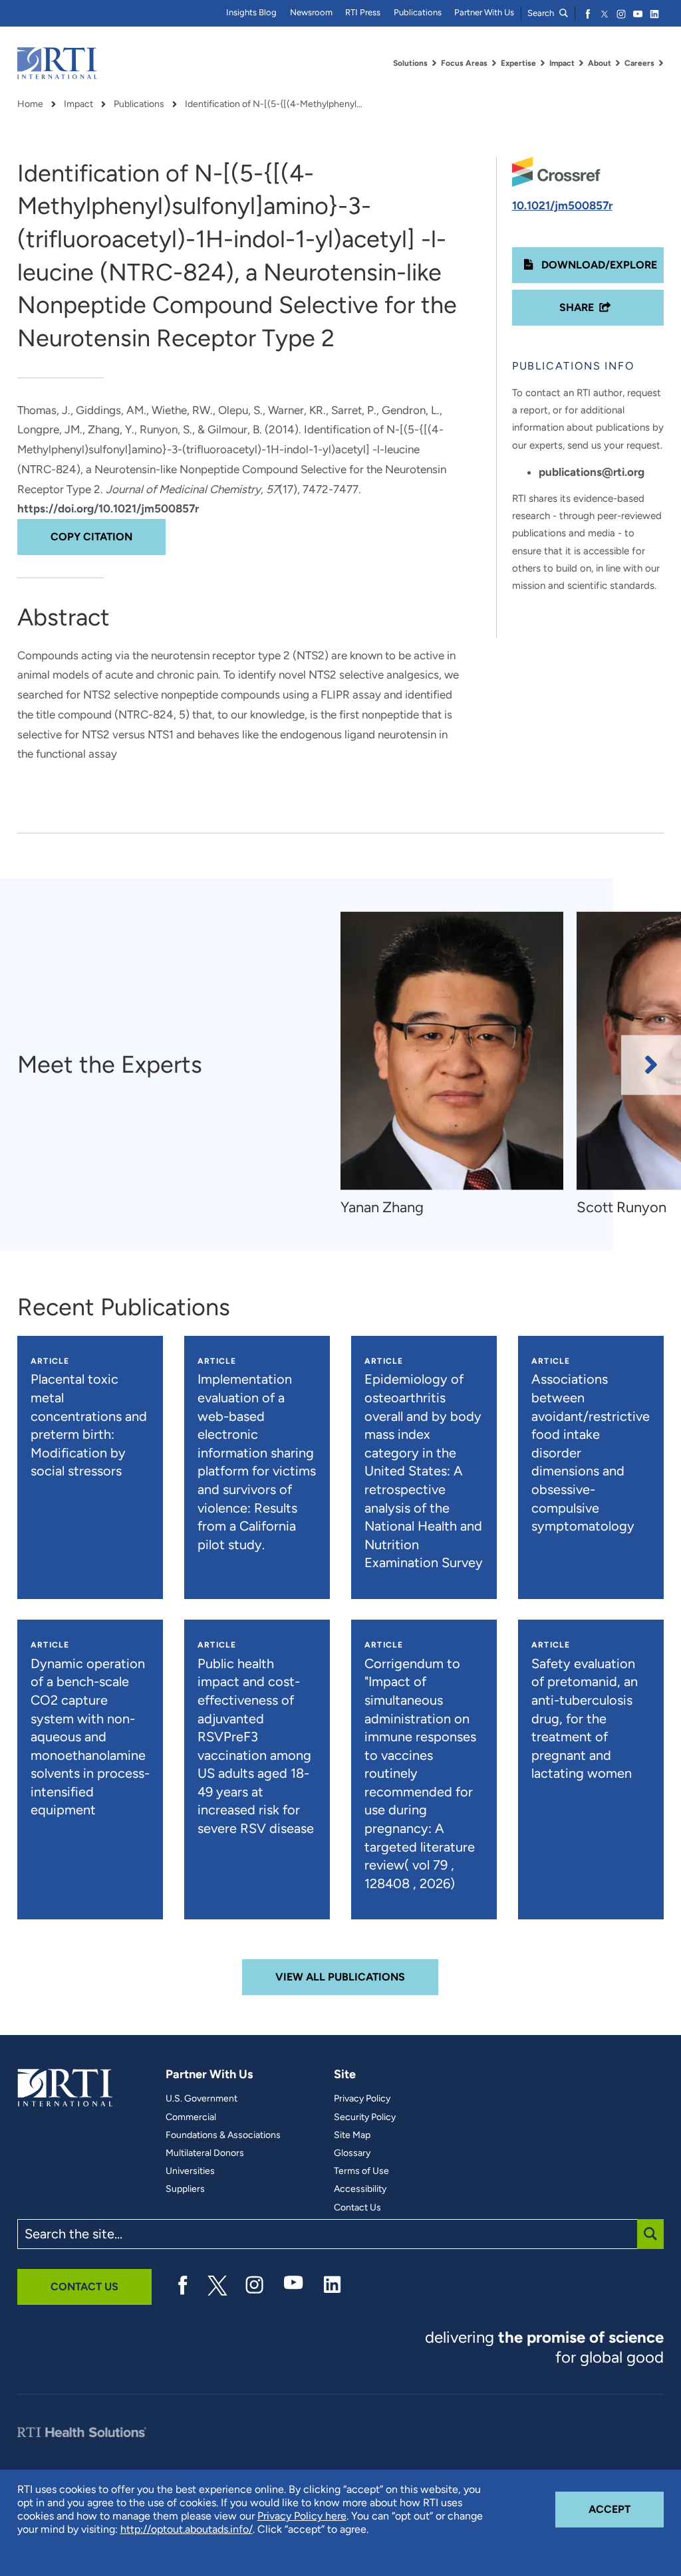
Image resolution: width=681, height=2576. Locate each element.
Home (30, 104)
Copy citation (91, 537)
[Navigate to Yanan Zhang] (452, 1051)
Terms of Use (361, 2171)
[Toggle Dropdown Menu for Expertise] (543, 63)
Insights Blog (251, 12)
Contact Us (357, 2208)
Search (542, 13)
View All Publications (340, 1977)
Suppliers (185, 2189)
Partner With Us (484, 12)
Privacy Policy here (302, 2516)
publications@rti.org (592, 472)
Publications (418, 12)
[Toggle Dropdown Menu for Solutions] (434, 63)
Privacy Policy (362, 2099)
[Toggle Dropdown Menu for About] (618, 63)
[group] (459, 1065)
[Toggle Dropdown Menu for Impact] (581, 63)
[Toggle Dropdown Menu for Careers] (661, 63)
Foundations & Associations (223, 2135)
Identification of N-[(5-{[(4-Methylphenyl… (274, 104)
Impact (78, 104)
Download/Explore (598, 265)
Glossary (352, 2153)
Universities (190, 2171)
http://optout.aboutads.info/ (187, 2529)
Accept (626, 2509)
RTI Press (363, 12)
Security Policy (365, 2117)
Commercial (191, 2117)
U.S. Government (202, 2099)
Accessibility (360, 2189)
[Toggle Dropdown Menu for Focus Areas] (494, 63)
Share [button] (577, 307)
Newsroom (311, 12)
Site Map (352, 2135)
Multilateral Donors (205, 2153)
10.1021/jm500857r (562, 205)
